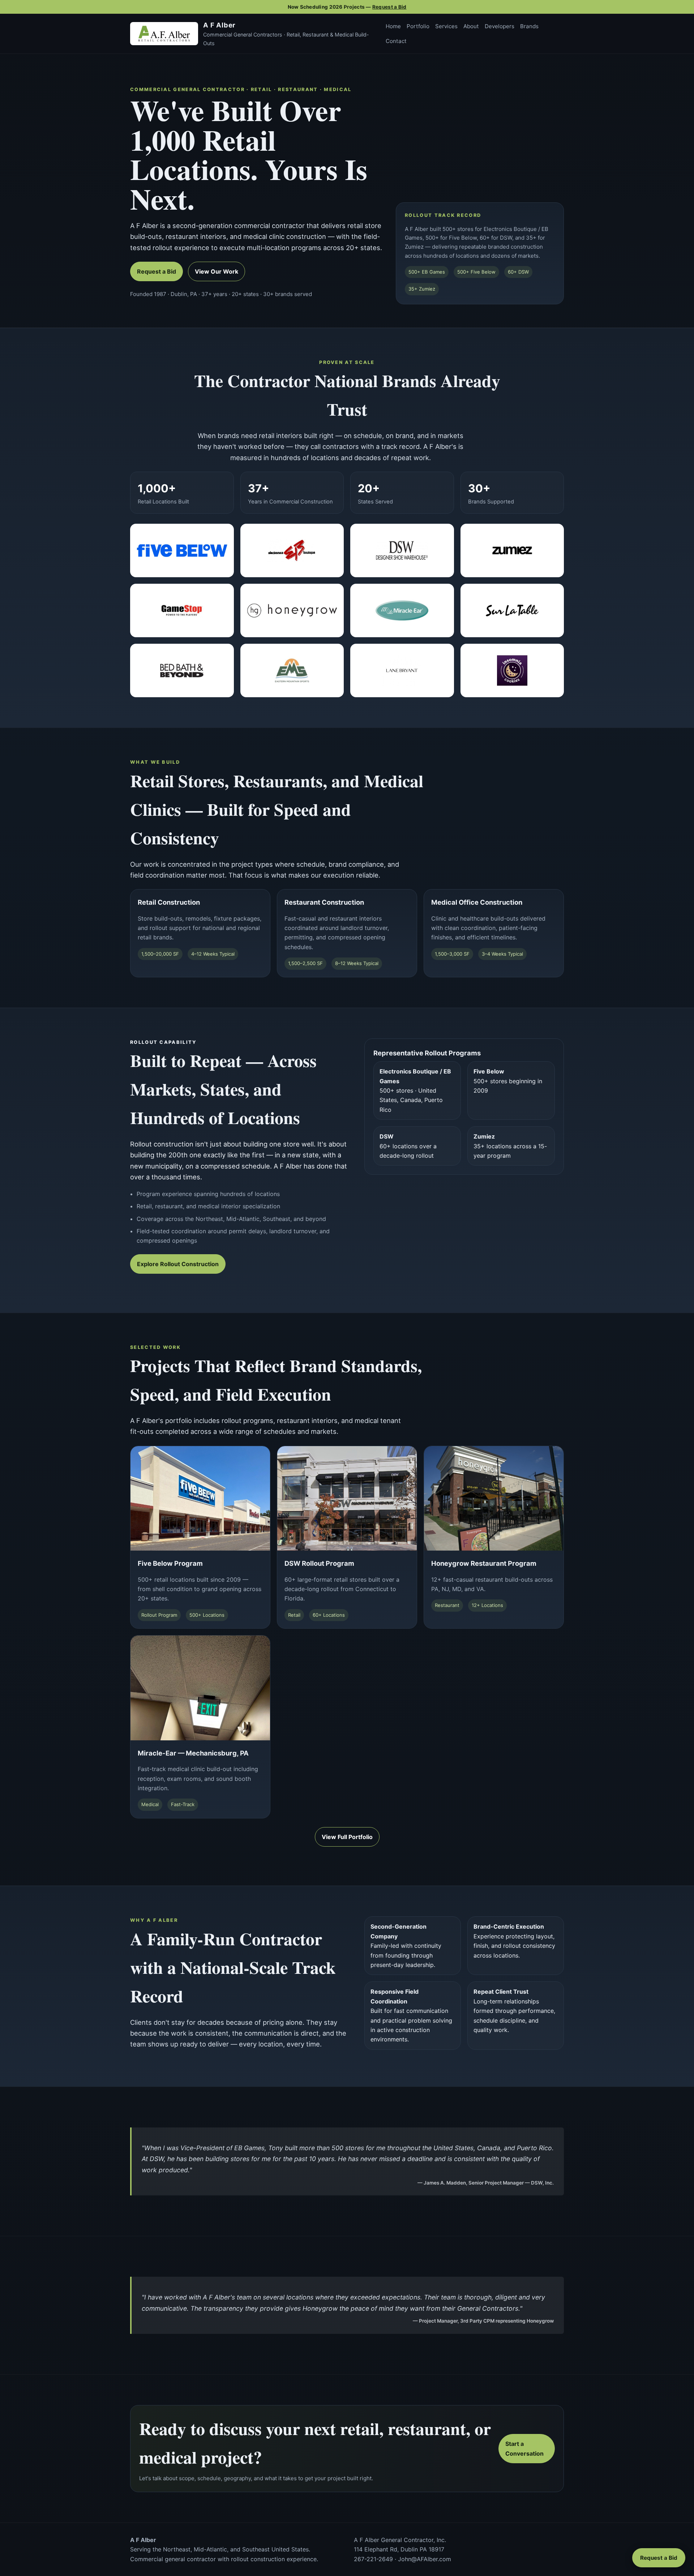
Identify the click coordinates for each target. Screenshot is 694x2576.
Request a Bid (389, 7)
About (471, 26)
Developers (500, 26)
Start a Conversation (524, 2448)
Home (393, 26)
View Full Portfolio (347, 1837)
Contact (396, 41)
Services (446, 26)
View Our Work (217, 271)
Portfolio (418, 26)
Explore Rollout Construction (178, 1264)
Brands (529, 26)
